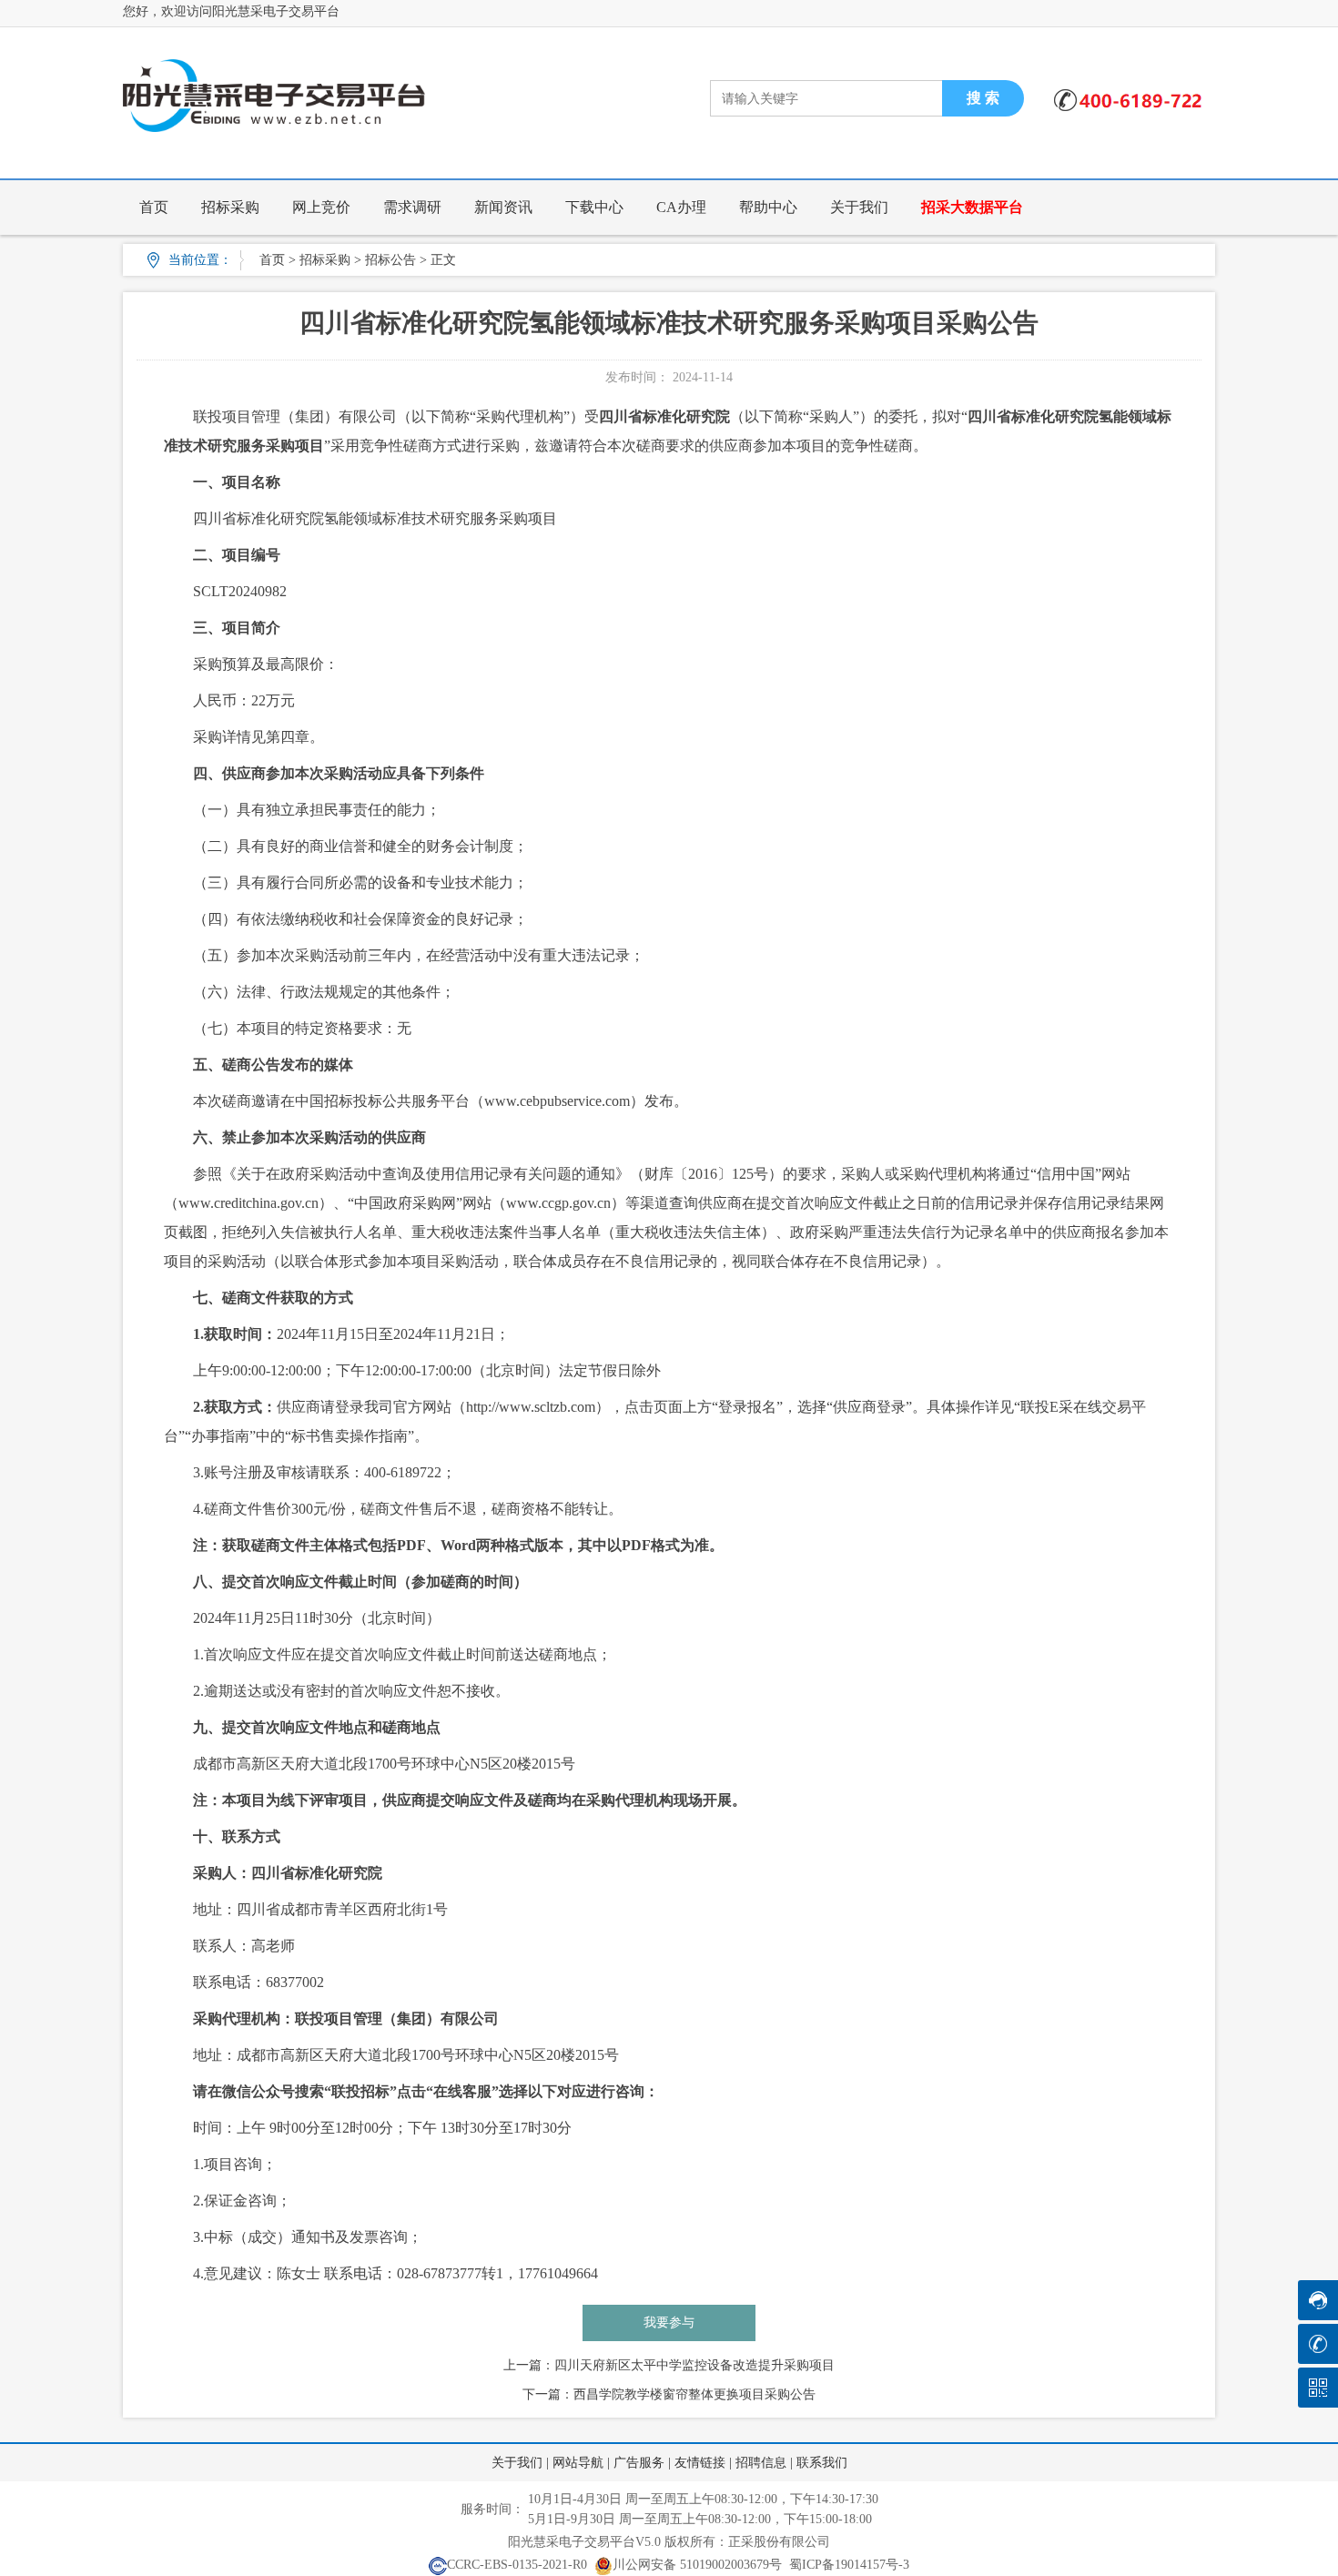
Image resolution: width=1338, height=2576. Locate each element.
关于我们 (859, 207)
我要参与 (669, 2322)
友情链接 (700, 2463)
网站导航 (578, 2463)
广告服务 (639, 2463)
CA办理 (681, 207)
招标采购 (230, 207)
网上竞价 (321, 207)
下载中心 (594, 207)
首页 (154, 207)
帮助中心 (768, 207)
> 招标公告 (385, 260)
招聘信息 (761, 2463)
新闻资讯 (503, 207)
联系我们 (822, 2463)
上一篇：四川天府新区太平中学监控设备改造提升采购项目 (669, 2365)
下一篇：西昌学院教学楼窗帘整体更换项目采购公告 (669, 2394)
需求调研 (412, 207)
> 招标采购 (319, 260)
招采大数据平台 (972, 207)
